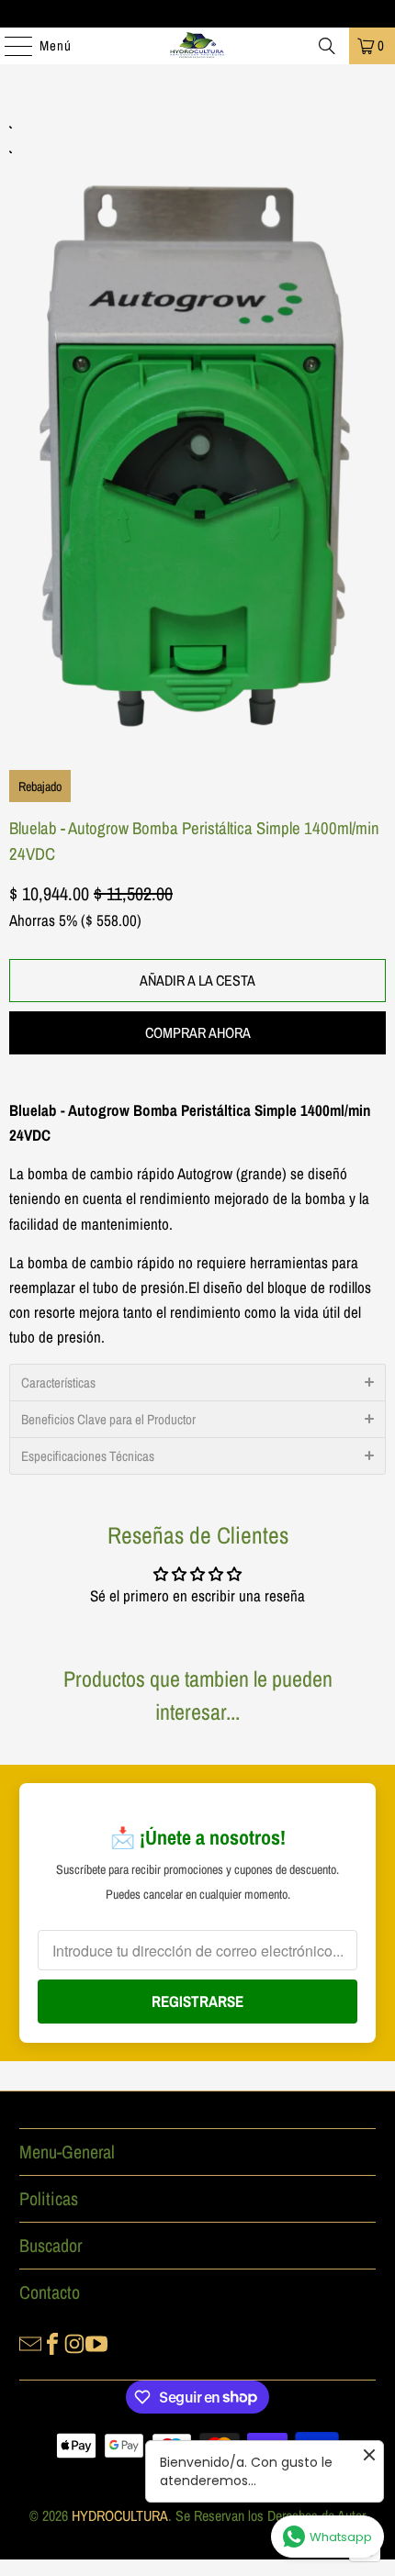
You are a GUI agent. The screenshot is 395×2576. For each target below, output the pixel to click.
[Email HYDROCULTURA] (30, 2342)
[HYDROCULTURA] (198, 46)
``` (197, 431)
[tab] (197, 1382)
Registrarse (197, 2001)
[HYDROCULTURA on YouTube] (96, 2342)
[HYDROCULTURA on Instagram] (74, 2342)
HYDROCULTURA (120, 2515)
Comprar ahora (198, 1032)
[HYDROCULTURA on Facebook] (52, 2342)
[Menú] (9, 46)
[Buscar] (327, 46)
